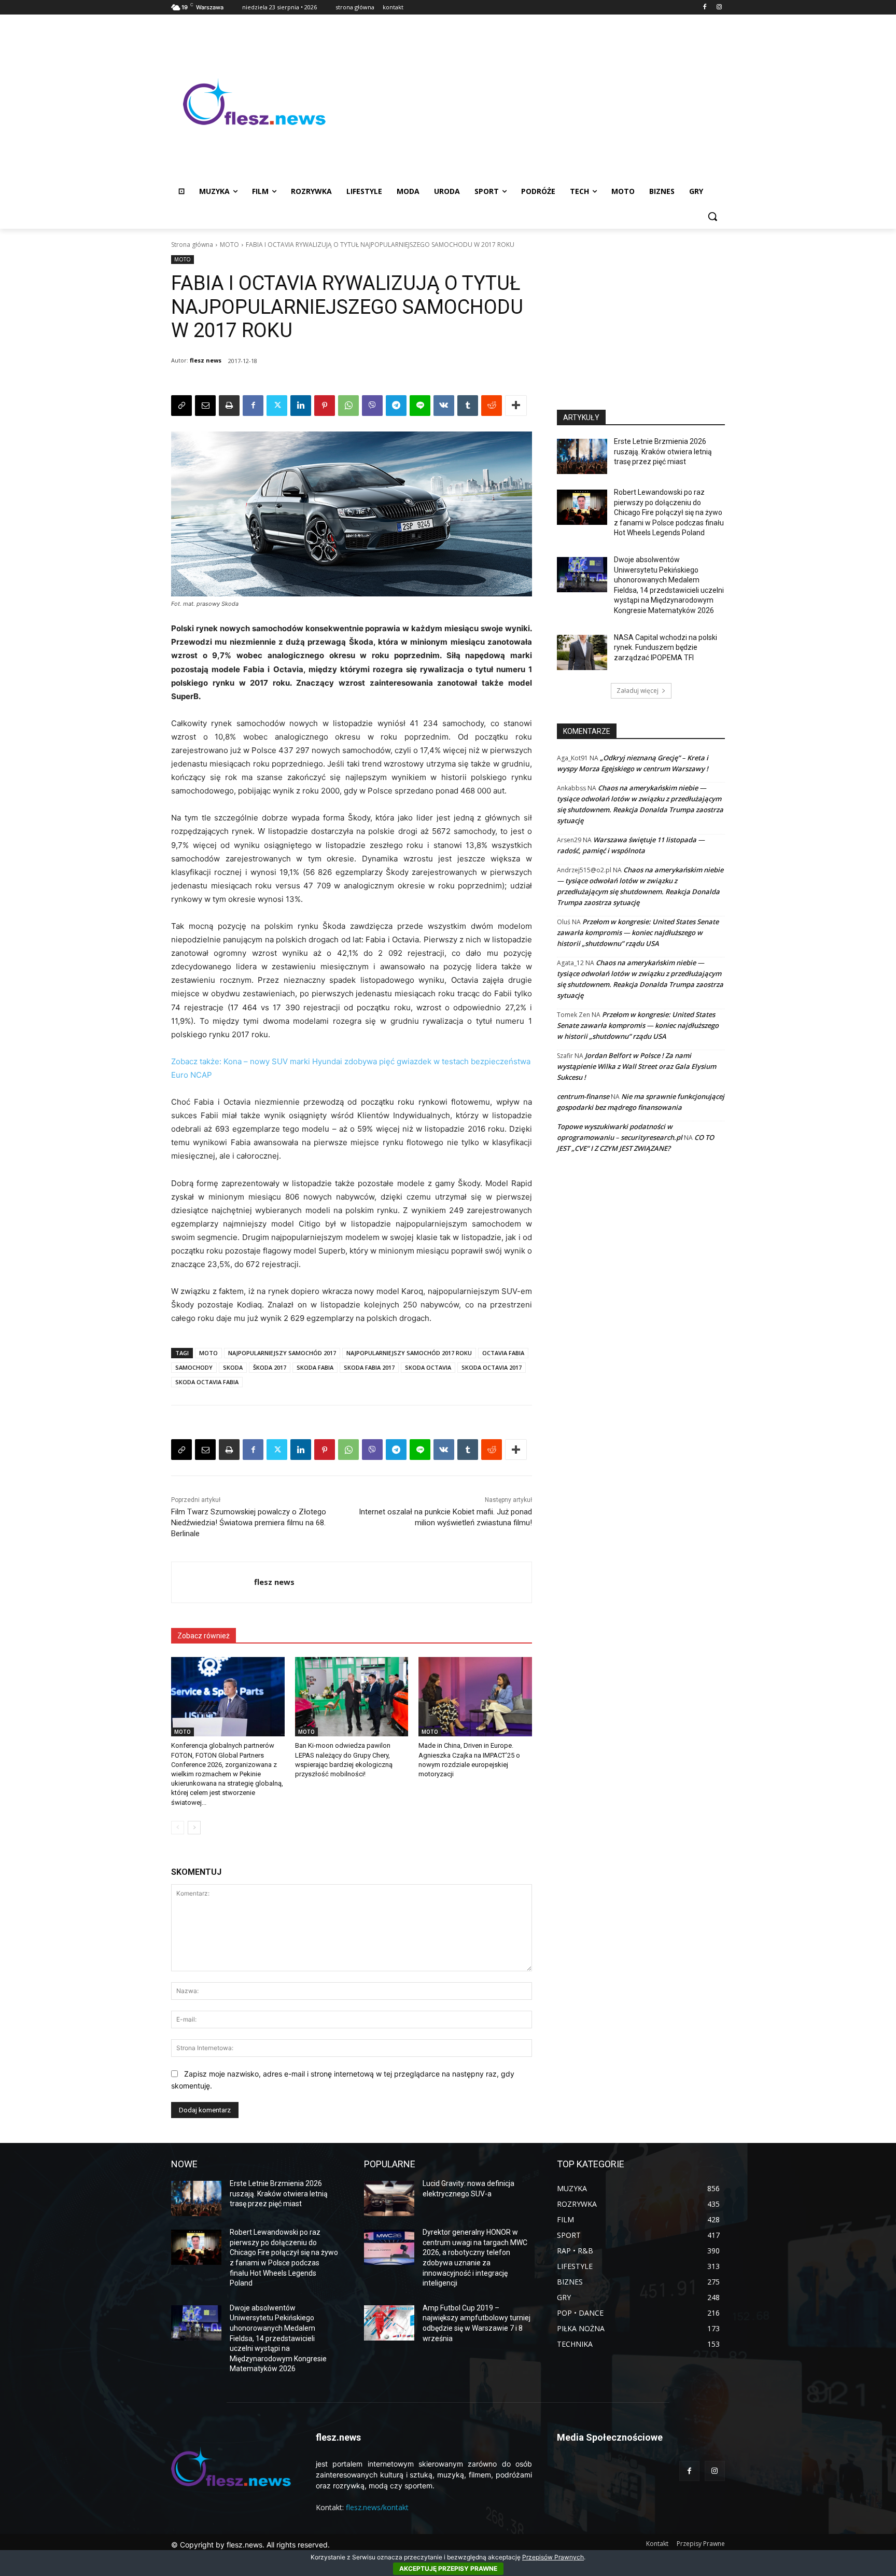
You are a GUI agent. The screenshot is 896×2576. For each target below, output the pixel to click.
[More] (516, 406)
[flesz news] (213, 1582)
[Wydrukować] (229, 406)
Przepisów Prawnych (553, 2557)
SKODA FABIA (315, 1367)
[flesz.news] (254, 102)
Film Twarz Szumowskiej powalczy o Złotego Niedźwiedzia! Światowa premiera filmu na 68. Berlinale (249, 1523)
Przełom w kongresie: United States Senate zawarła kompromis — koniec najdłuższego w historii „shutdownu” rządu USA (638, 932)
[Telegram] (396, 406)
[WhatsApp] (348, 406)
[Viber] (372, 406)
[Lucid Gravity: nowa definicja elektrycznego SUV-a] (389, 2198)
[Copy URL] (181, 406)
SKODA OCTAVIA (428, 1367)
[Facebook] (704, 8)
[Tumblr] (468, 406)
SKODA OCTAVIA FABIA (207, 1382)
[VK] (444, 406)
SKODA (233, 1367)
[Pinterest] (325, 406)
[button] (712, 216)
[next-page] (194, 1828)
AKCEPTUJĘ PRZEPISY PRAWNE (448, 2568)
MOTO (229, 245)
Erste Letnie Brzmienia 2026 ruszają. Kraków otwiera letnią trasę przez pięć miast (663, 451)
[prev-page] (178, 1828)
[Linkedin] (301, 406)
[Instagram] (719, 8)
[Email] (205, 406)
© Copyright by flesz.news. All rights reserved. (250, 2545)
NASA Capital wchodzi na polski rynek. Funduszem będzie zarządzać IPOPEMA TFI (666, 648)
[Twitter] (277, 406)
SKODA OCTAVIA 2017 (492, 1367)
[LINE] (420, 406)
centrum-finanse (583, 1096)
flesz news (206, 360)
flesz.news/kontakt (377, 2507)
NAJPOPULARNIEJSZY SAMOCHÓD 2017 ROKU (409, 1353)
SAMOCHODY (194, 1367)
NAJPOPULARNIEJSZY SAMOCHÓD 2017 (282, 1353)
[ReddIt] (492, 406)
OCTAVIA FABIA (503, 1353)
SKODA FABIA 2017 (369, 1367)
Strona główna (192, 245)
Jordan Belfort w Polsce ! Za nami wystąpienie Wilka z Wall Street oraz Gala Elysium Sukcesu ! (636, 1066)
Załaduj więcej (638, 691)
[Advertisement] (531, 102)
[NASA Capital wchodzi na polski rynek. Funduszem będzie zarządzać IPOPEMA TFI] (582, 652)
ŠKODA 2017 (270, 1367)
